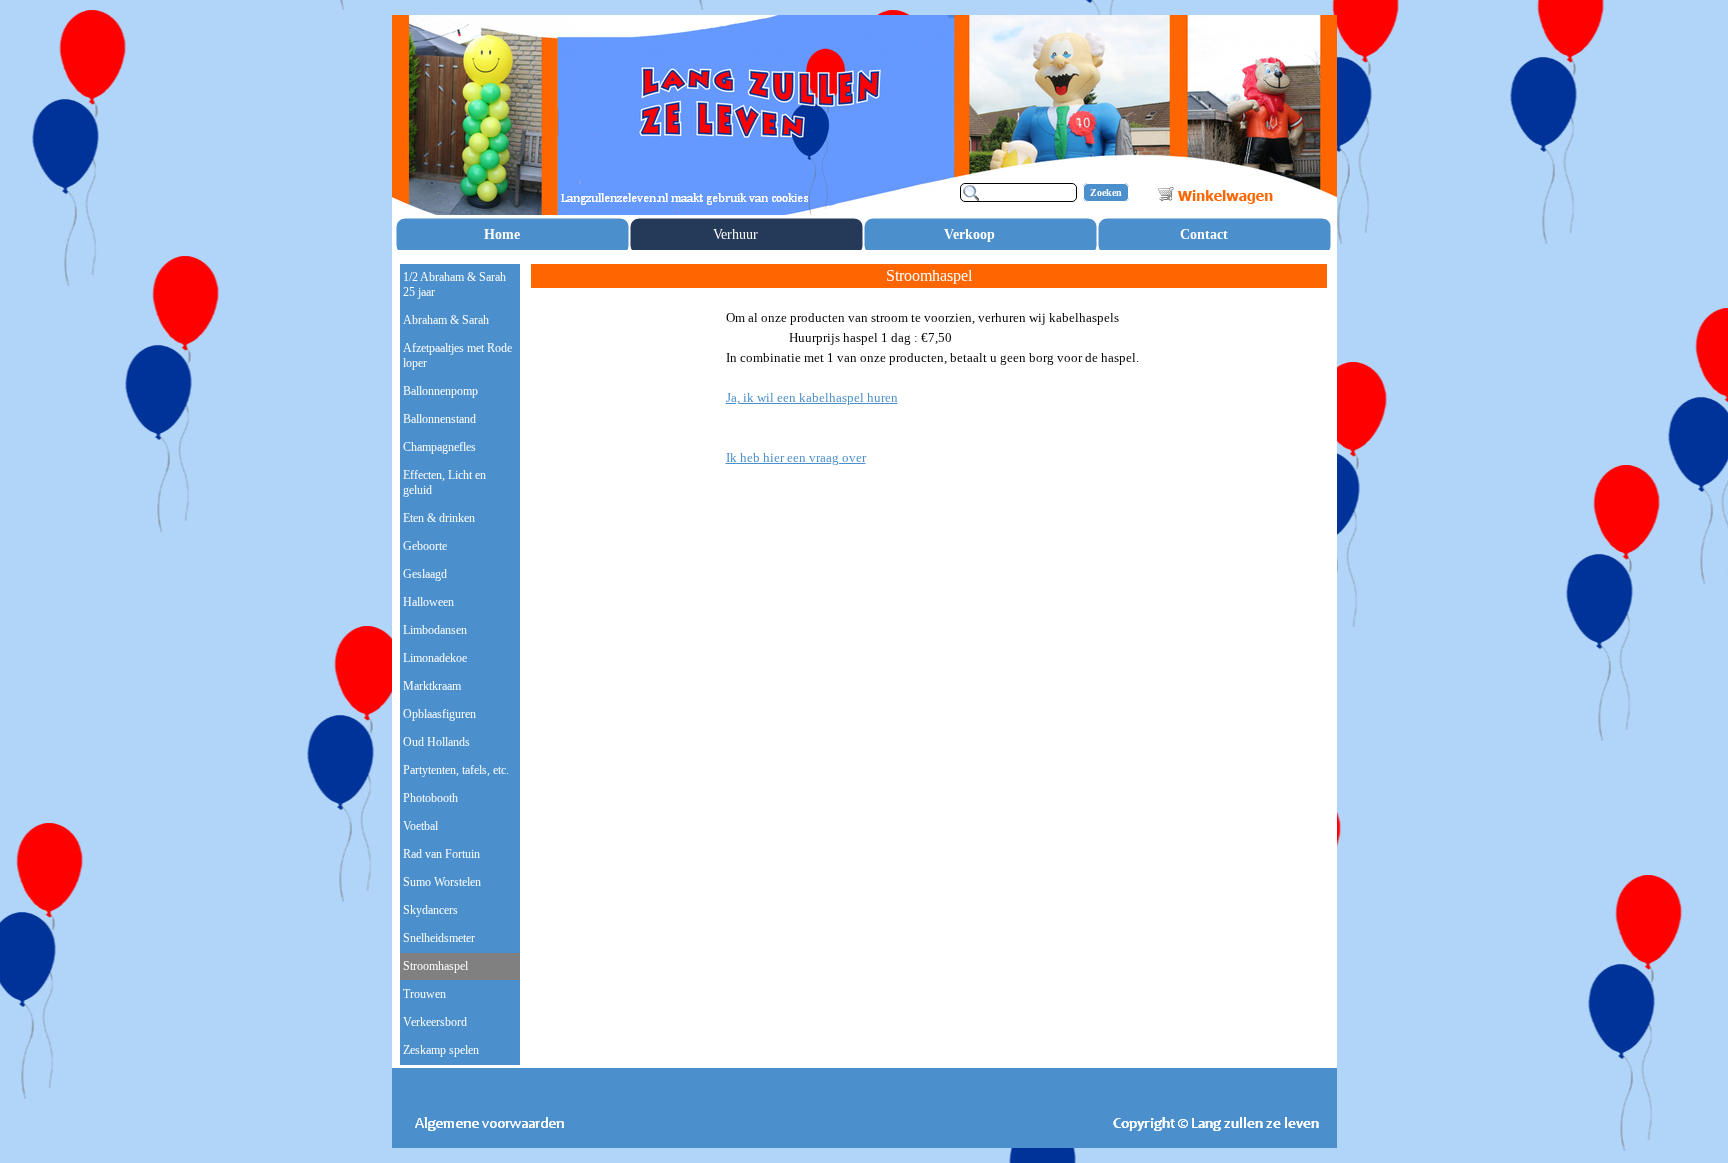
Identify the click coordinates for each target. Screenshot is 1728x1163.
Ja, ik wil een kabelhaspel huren (812, 397)
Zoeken (1106, 192)
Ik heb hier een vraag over (796, 457)
